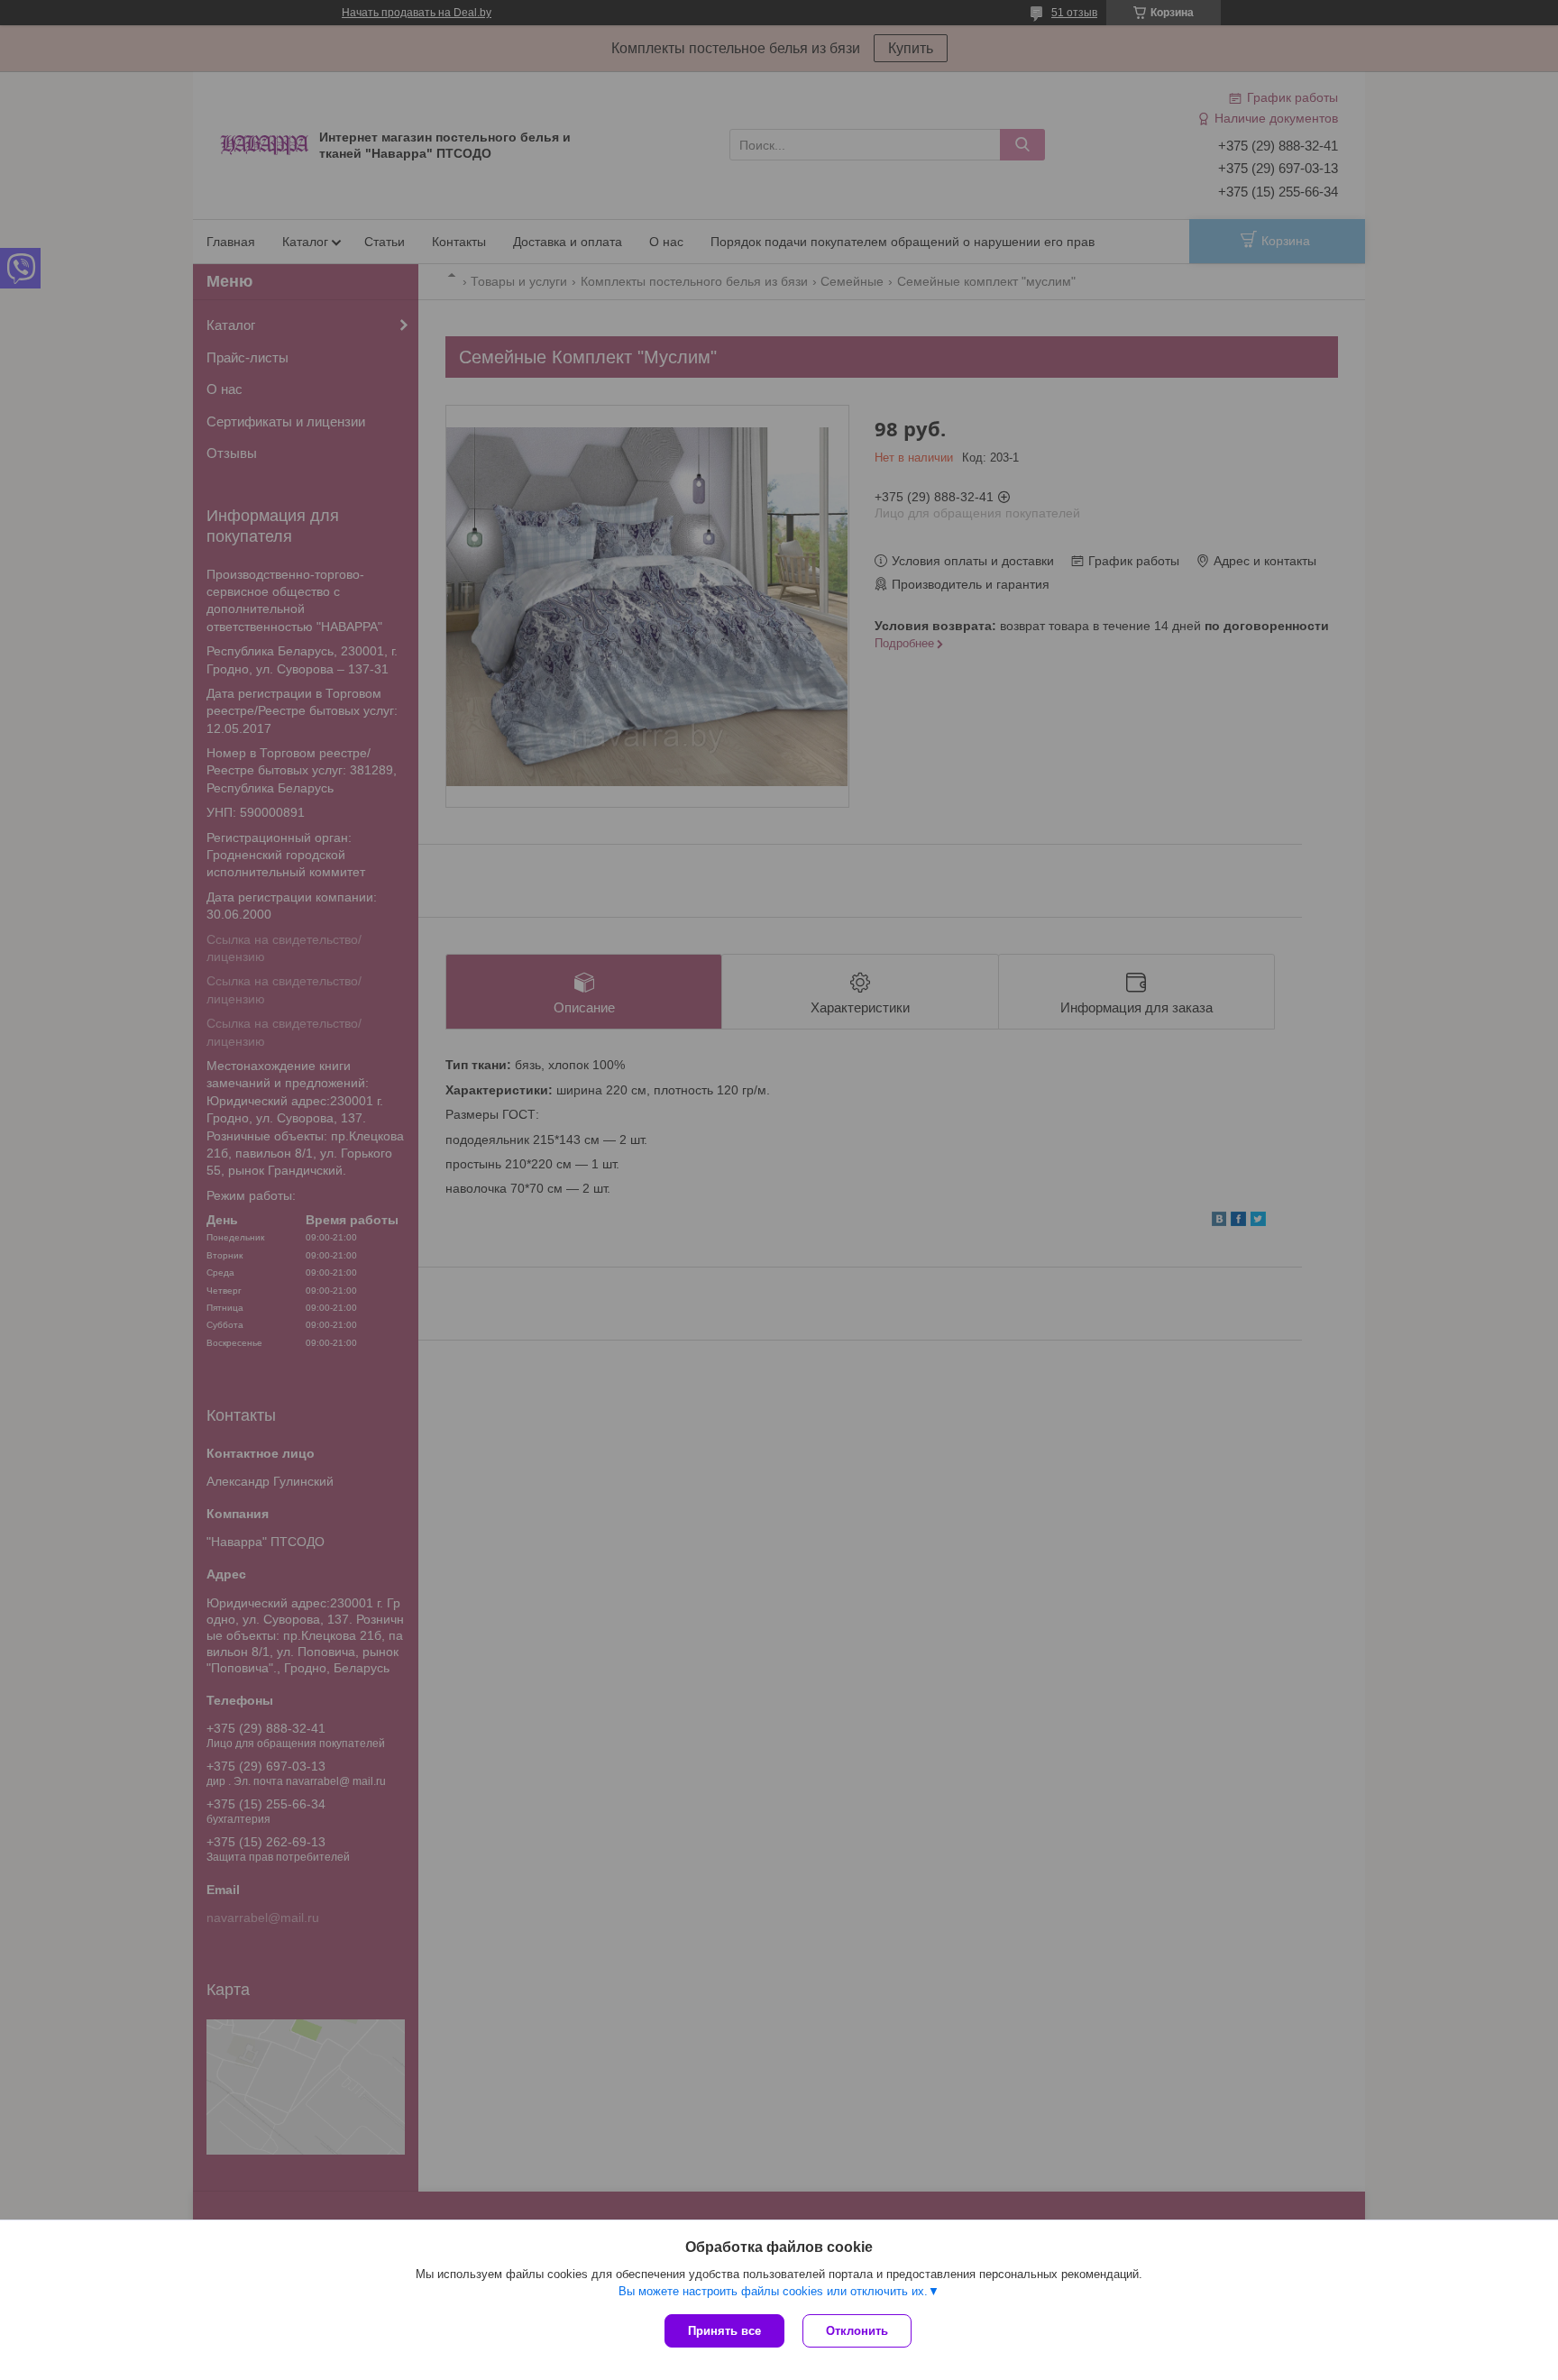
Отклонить (857, 2331)
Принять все (724, 2331)
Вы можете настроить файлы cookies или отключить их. (773, 2291)
